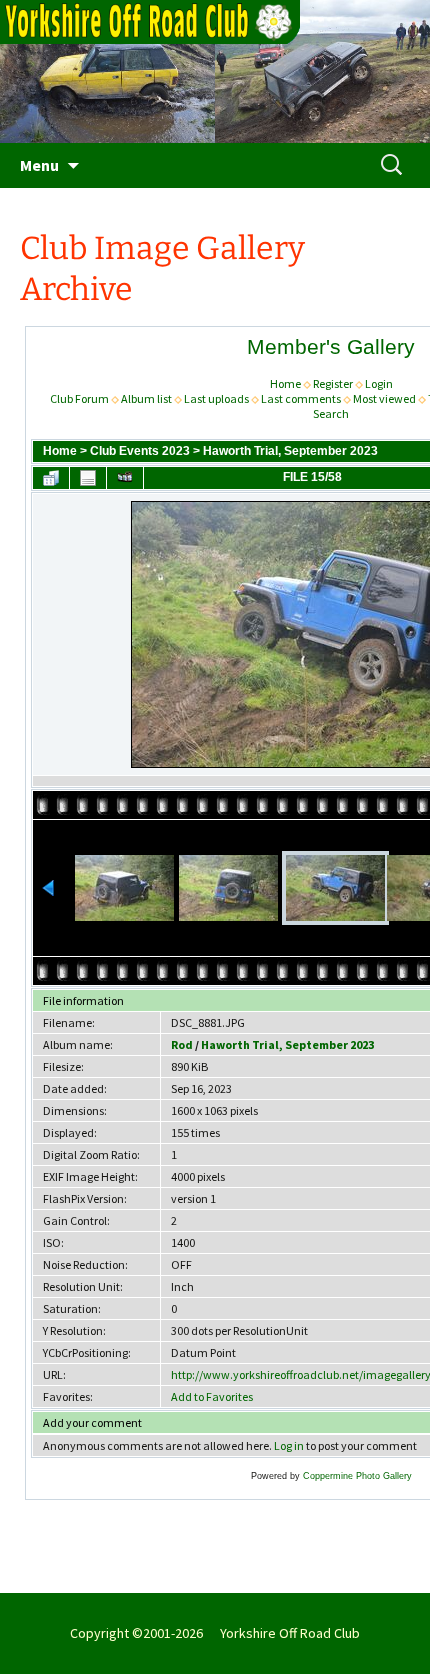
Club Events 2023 (140, 451)
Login (379, 383)
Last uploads (216, 398)
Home (285, 383)
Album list (146, 398)
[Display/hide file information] (88, 478)
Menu (39, 165)
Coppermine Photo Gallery (357, 1476)
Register (333, 383)
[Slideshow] (125, 478)
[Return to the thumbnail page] (51, 478)
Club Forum (79, 398)
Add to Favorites (212, 1396)
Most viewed (384, 398)
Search (331, 413)
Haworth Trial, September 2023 (290, 451)
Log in (289, 1445)
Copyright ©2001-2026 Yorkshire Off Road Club (215, 1633)
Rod (182, 1044)
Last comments (301, 398)
